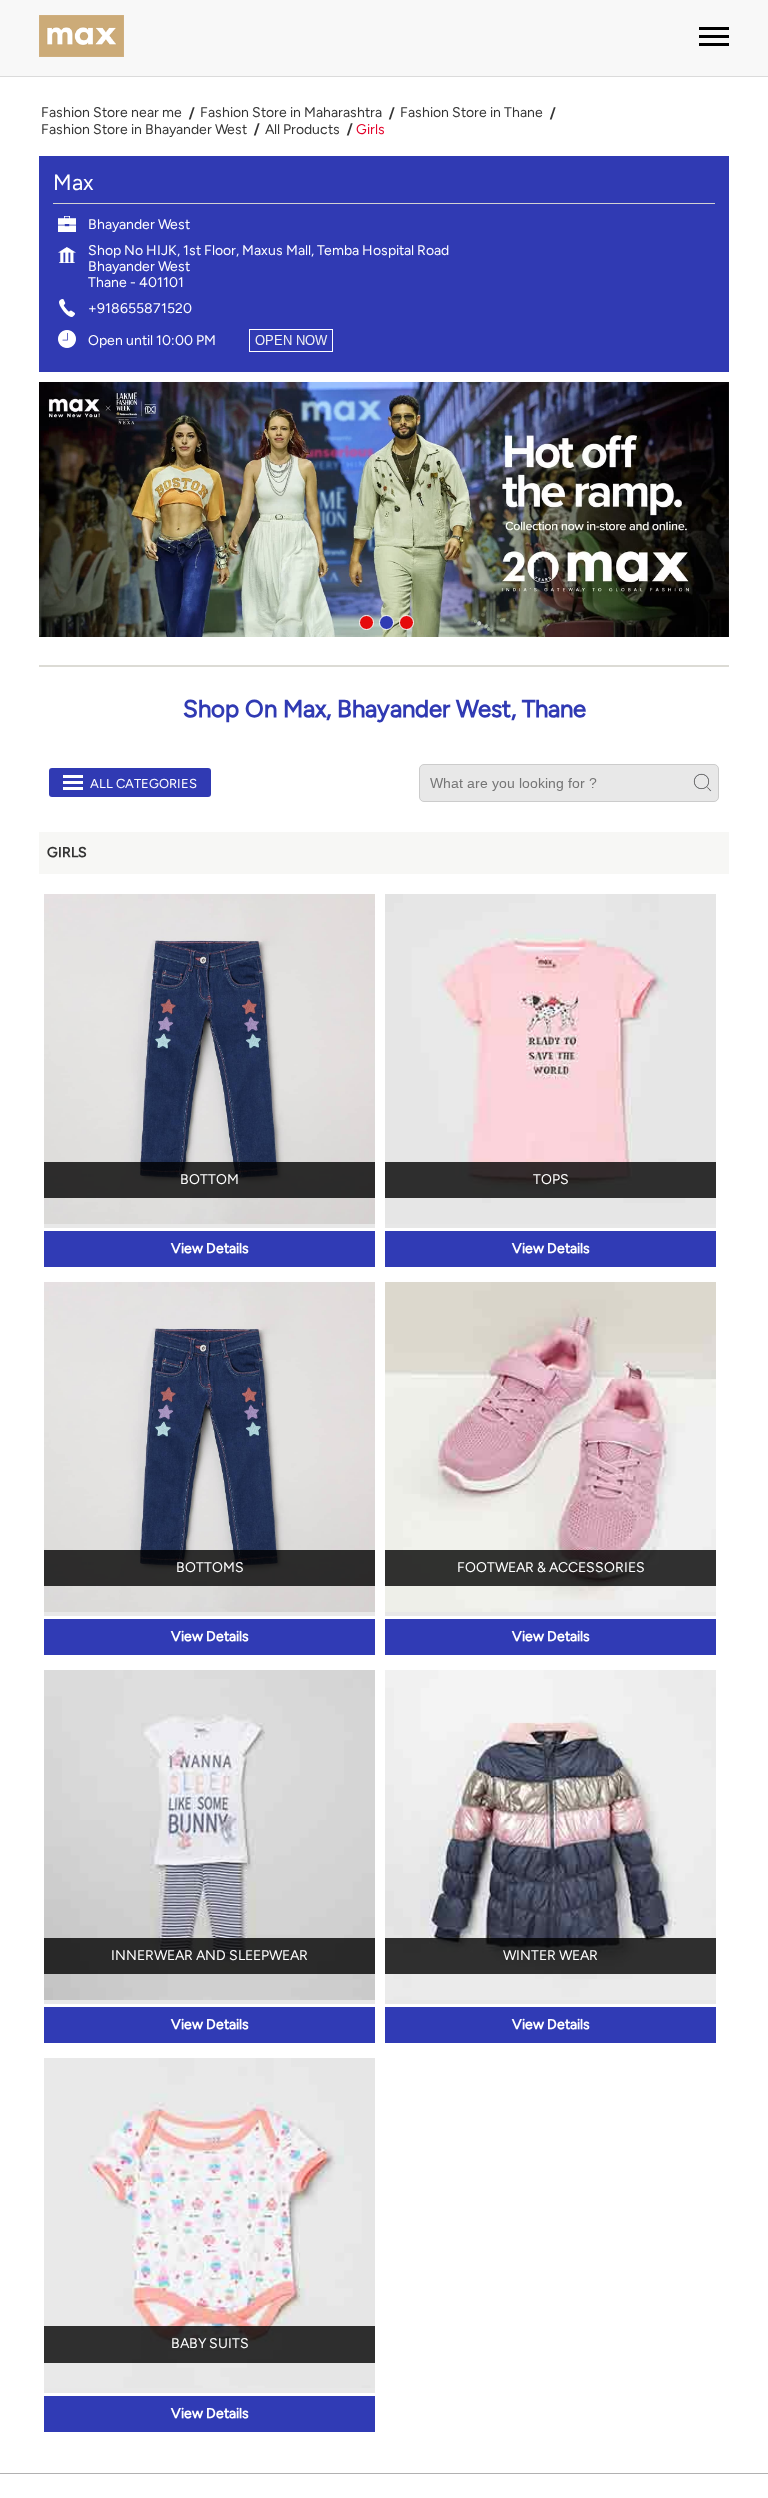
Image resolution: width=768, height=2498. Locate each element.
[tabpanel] (384, 509)
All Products (302, 130)
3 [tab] (404, 620)
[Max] (81, 38)
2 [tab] (384, 620)
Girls (67, 852)
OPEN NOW (291, 340)
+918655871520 (140, 308)
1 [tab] (364, 620)
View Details (210, 1248)
